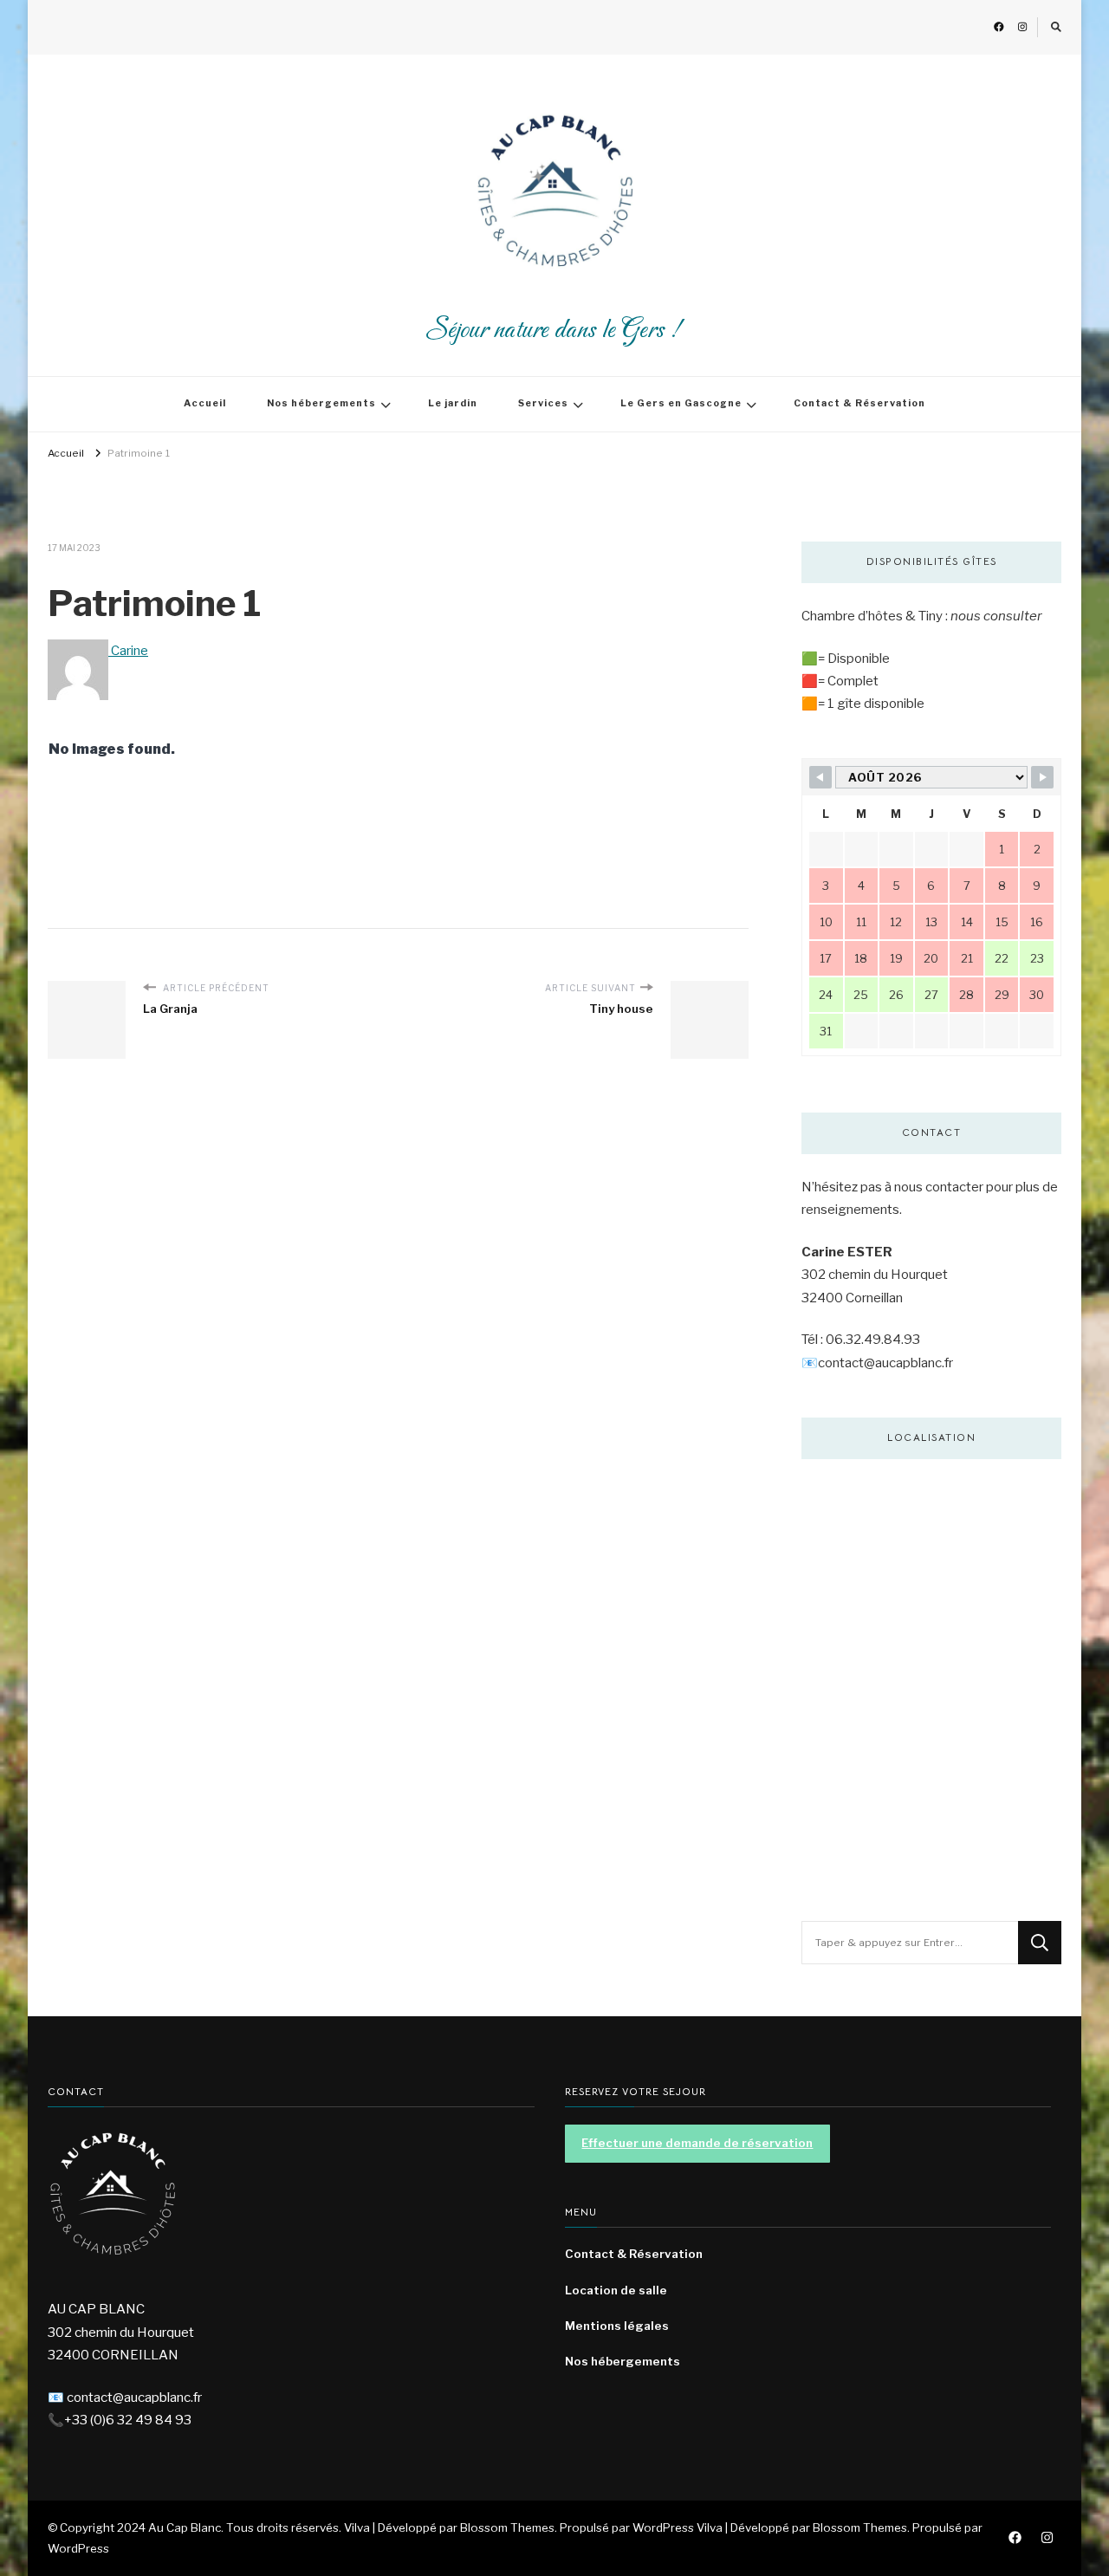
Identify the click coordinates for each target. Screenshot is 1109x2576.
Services (543, 403)
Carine (128, 651)
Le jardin (453, 403)
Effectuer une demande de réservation (697, 2143)
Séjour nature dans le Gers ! (554, 331)
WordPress (78, 2548)
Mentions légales (617, 2326)
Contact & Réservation (859, 403)
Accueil (205, 403)
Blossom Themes (860, 2527)
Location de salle (616, 2290)
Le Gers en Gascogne (681, 403)
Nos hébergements (321, 403)
